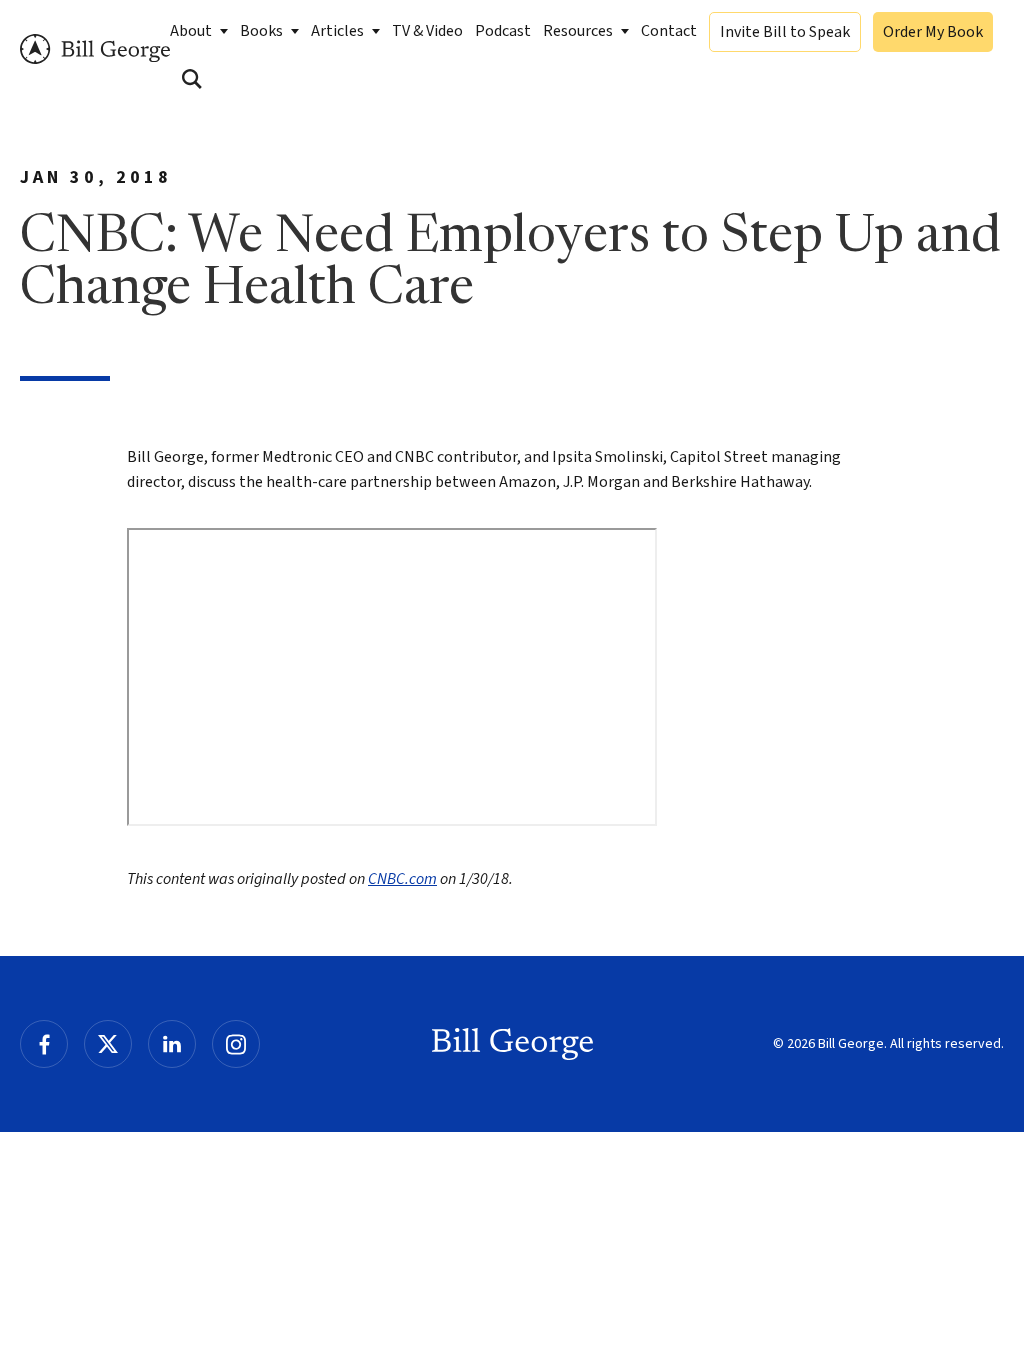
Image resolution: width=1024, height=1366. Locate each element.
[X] (108, 1044)
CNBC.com (402, 879)
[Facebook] (44, 1044)
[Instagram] (236, 1044)
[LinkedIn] (172, 1044)
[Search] (192, 79)
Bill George (95, 49)
